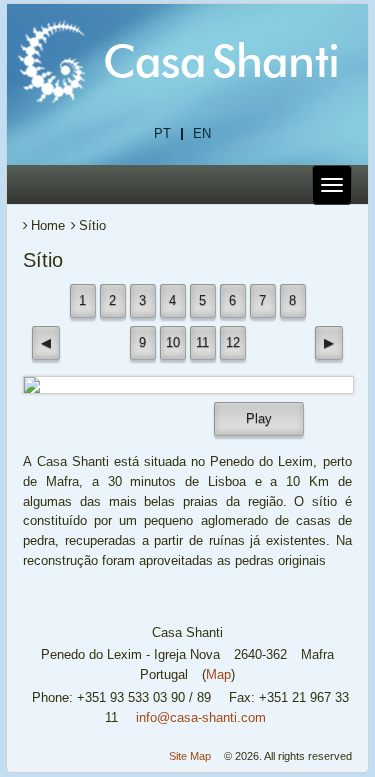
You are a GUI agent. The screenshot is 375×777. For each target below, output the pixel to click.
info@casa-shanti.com (201, 717)
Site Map (190, 756)
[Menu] (332, 185)
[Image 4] (188, 385)
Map (218, 674)
